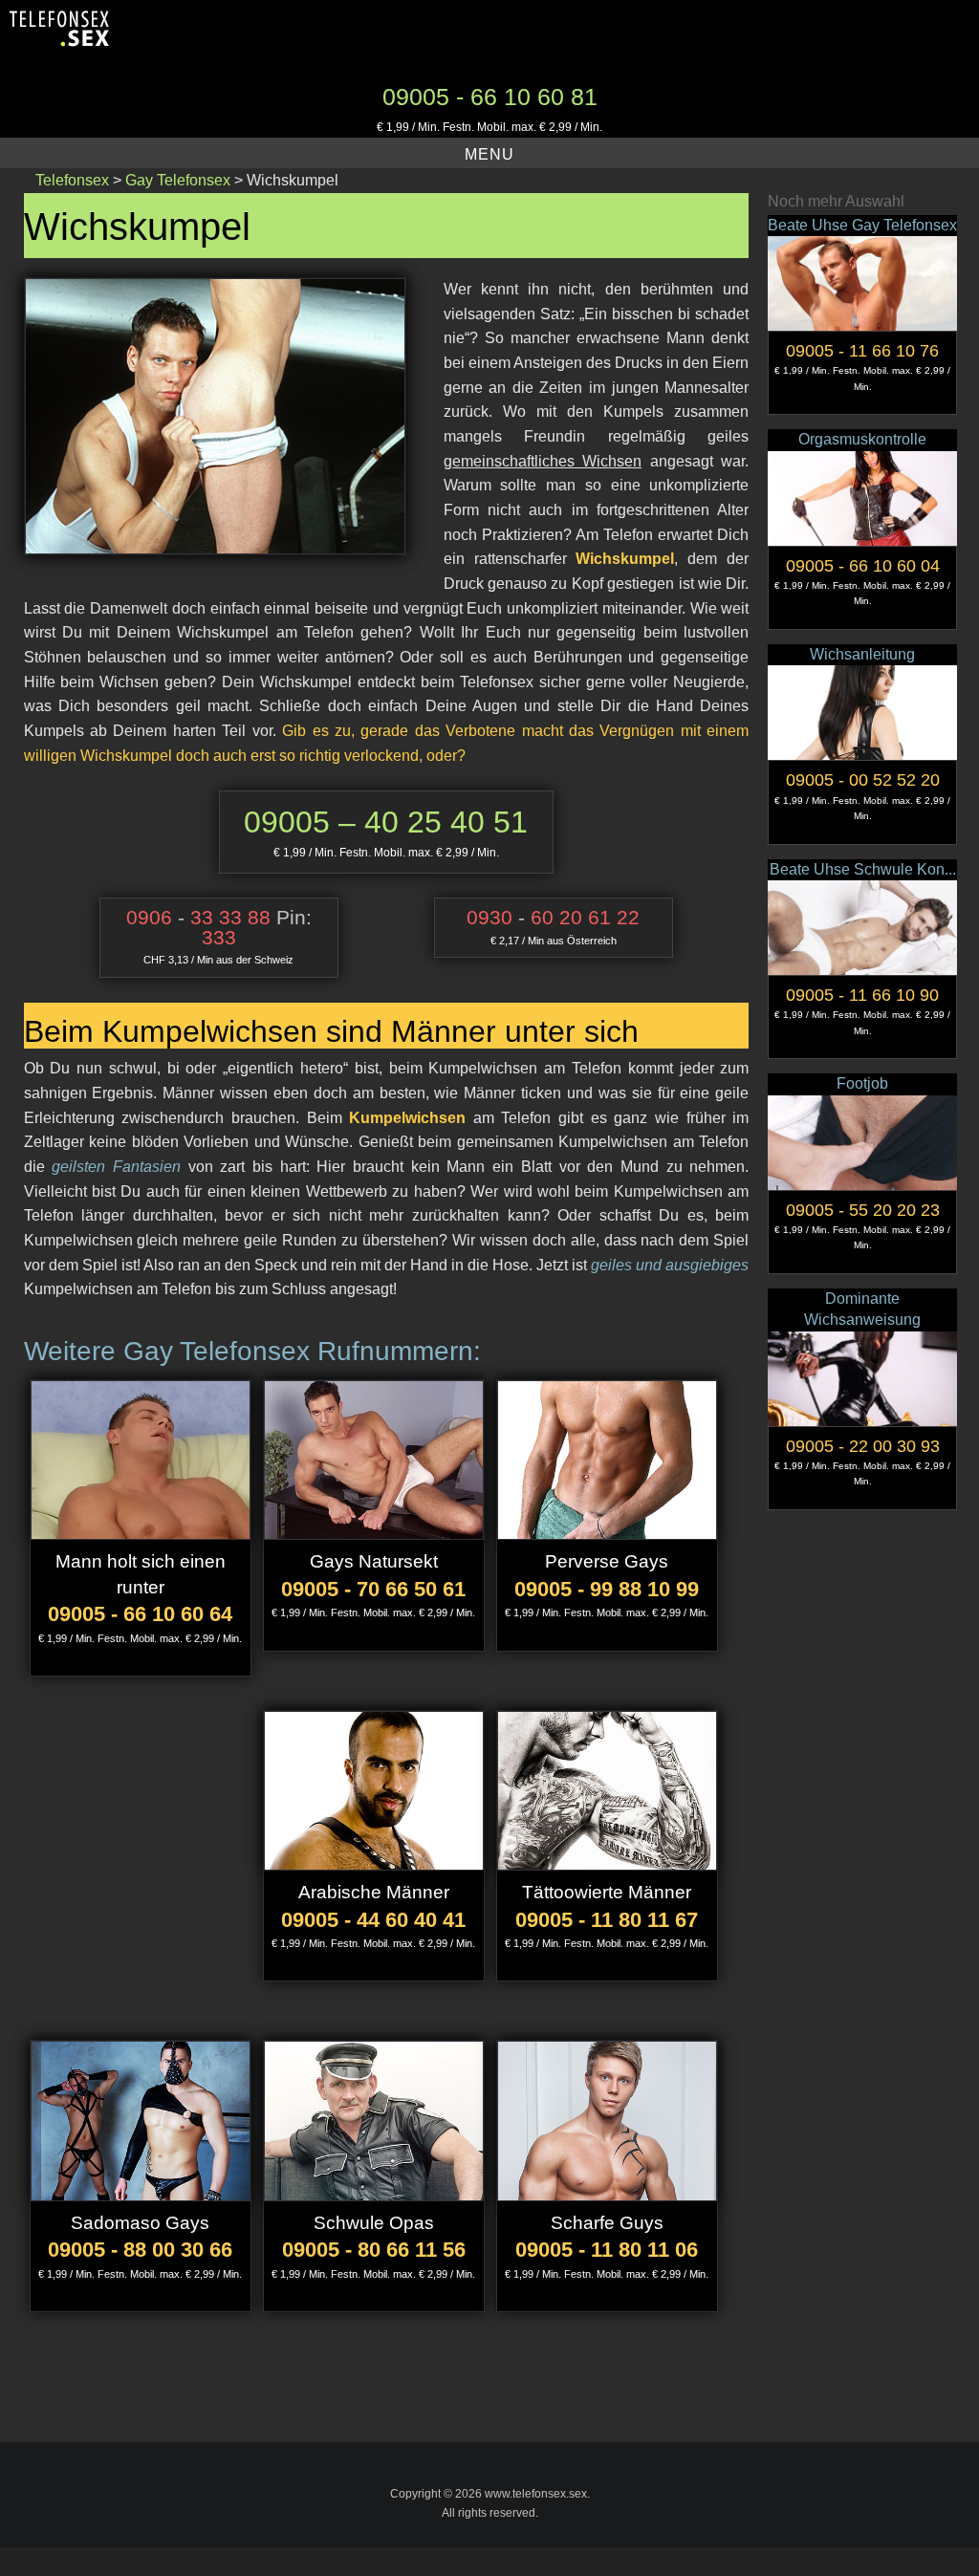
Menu (489, 154)
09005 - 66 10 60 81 (490, 97)
